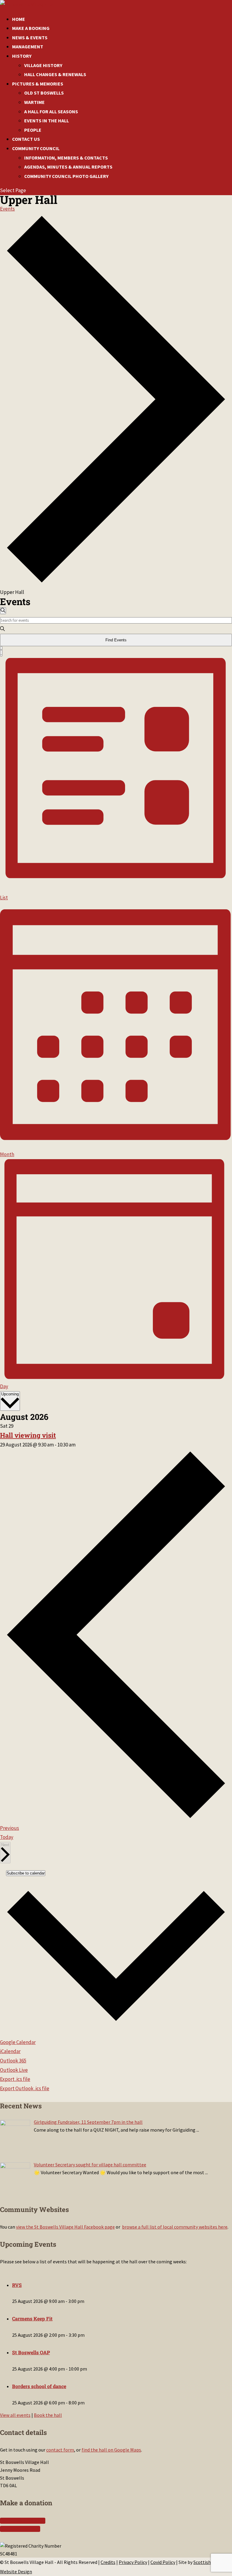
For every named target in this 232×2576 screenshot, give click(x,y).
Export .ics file (15, 2079)
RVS (17, 2285)
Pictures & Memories (38, 84)
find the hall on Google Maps (111, 2450)
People (33, 130)
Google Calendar (18, 2042)
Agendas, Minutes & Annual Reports (68, 167)
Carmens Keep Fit (32, 2318)
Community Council (36, 148)
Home (19, 19)
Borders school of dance (39, 2386)
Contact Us (26, 139)
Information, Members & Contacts (66, 158)
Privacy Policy (133, 2562)
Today (7, 1837)
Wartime (34, 102)
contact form (60, 2450)
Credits (108, 2562)
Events (7, 209)
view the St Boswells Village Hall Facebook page (65, 2227)
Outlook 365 (13, 2061)
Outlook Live (14, 2070)
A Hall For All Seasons (51, 111)
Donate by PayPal (18, 2529)
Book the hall (48, 2415)
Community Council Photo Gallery (66, 176)
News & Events (30, 37)
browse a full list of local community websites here (175, 2227)
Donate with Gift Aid (21, 2521)
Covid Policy (163, 2562)
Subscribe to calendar (26, 1873)
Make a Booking (31, 28)
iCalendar (10, 2051)
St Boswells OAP (31, 2352)
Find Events (116, 640)
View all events (15, 2415)
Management (28, 47)
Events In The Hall (47, 121)
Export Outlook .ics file (25, 2088)
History (22, 56)
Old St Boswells (44, 93)
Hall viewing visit (28, 1435)
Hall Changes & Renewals (55, 74)
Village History (43, 65)
